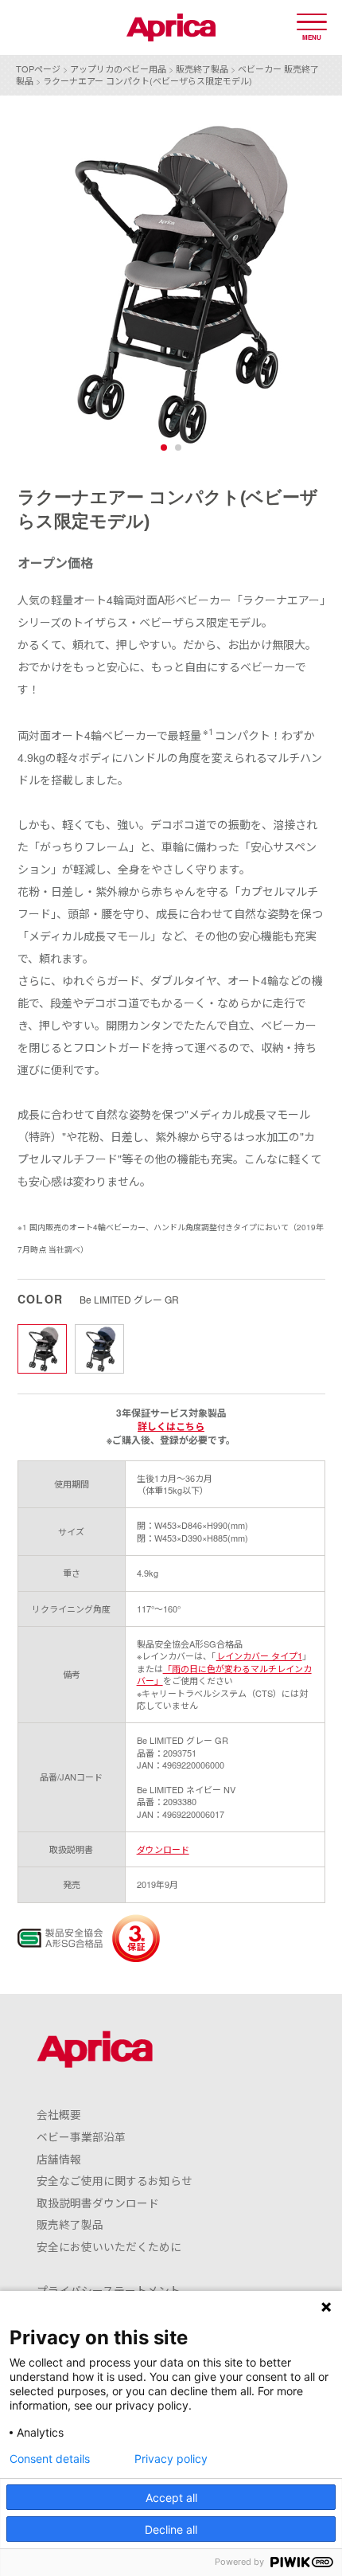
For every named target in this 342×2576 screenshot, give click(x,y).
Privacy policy (171, 2459)
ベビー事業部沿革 (81, 2136)
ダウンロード (163, 1849)
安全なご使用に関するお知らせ (115, 2180)
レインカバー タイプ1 (259, 1655)
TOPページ (38, 68)
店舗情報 (59, 2159)
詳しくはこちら (171, 1426)
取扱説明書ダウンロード (98, 2203)
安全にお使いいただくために (109, 2246)
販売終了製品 (202, 68)
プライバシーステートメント (109, 2290)
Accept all (171, 2498)
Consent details (50, 2459)
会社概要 (59, 2114)
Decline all (171, 2529)
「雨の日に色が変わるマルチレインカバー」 (224, 1674)
